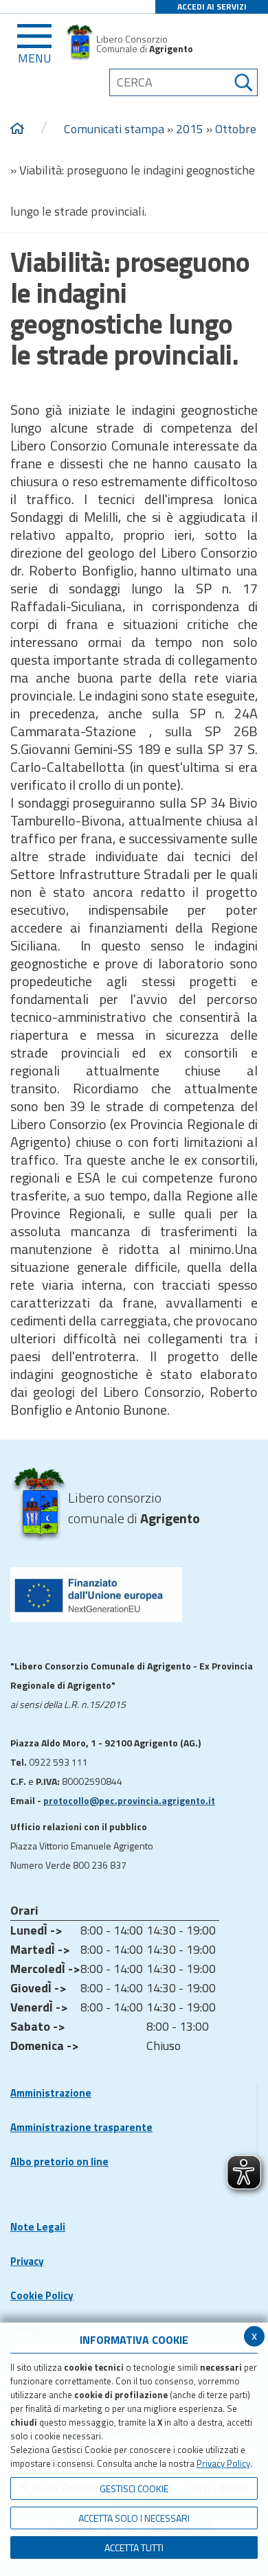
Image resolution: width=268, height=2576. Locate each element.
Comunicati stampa (114, 129)
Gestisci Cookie (134, 2488)
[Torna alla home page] (17, 129)
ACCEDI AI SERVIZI (212, 7)
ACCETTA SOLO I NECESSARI (134, 2518)
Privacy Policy (223, 2463)
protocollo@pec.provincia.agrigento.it (129, 1800)
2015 (190, 129)
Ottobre (236, 129)
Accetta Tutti (134, 2547)
